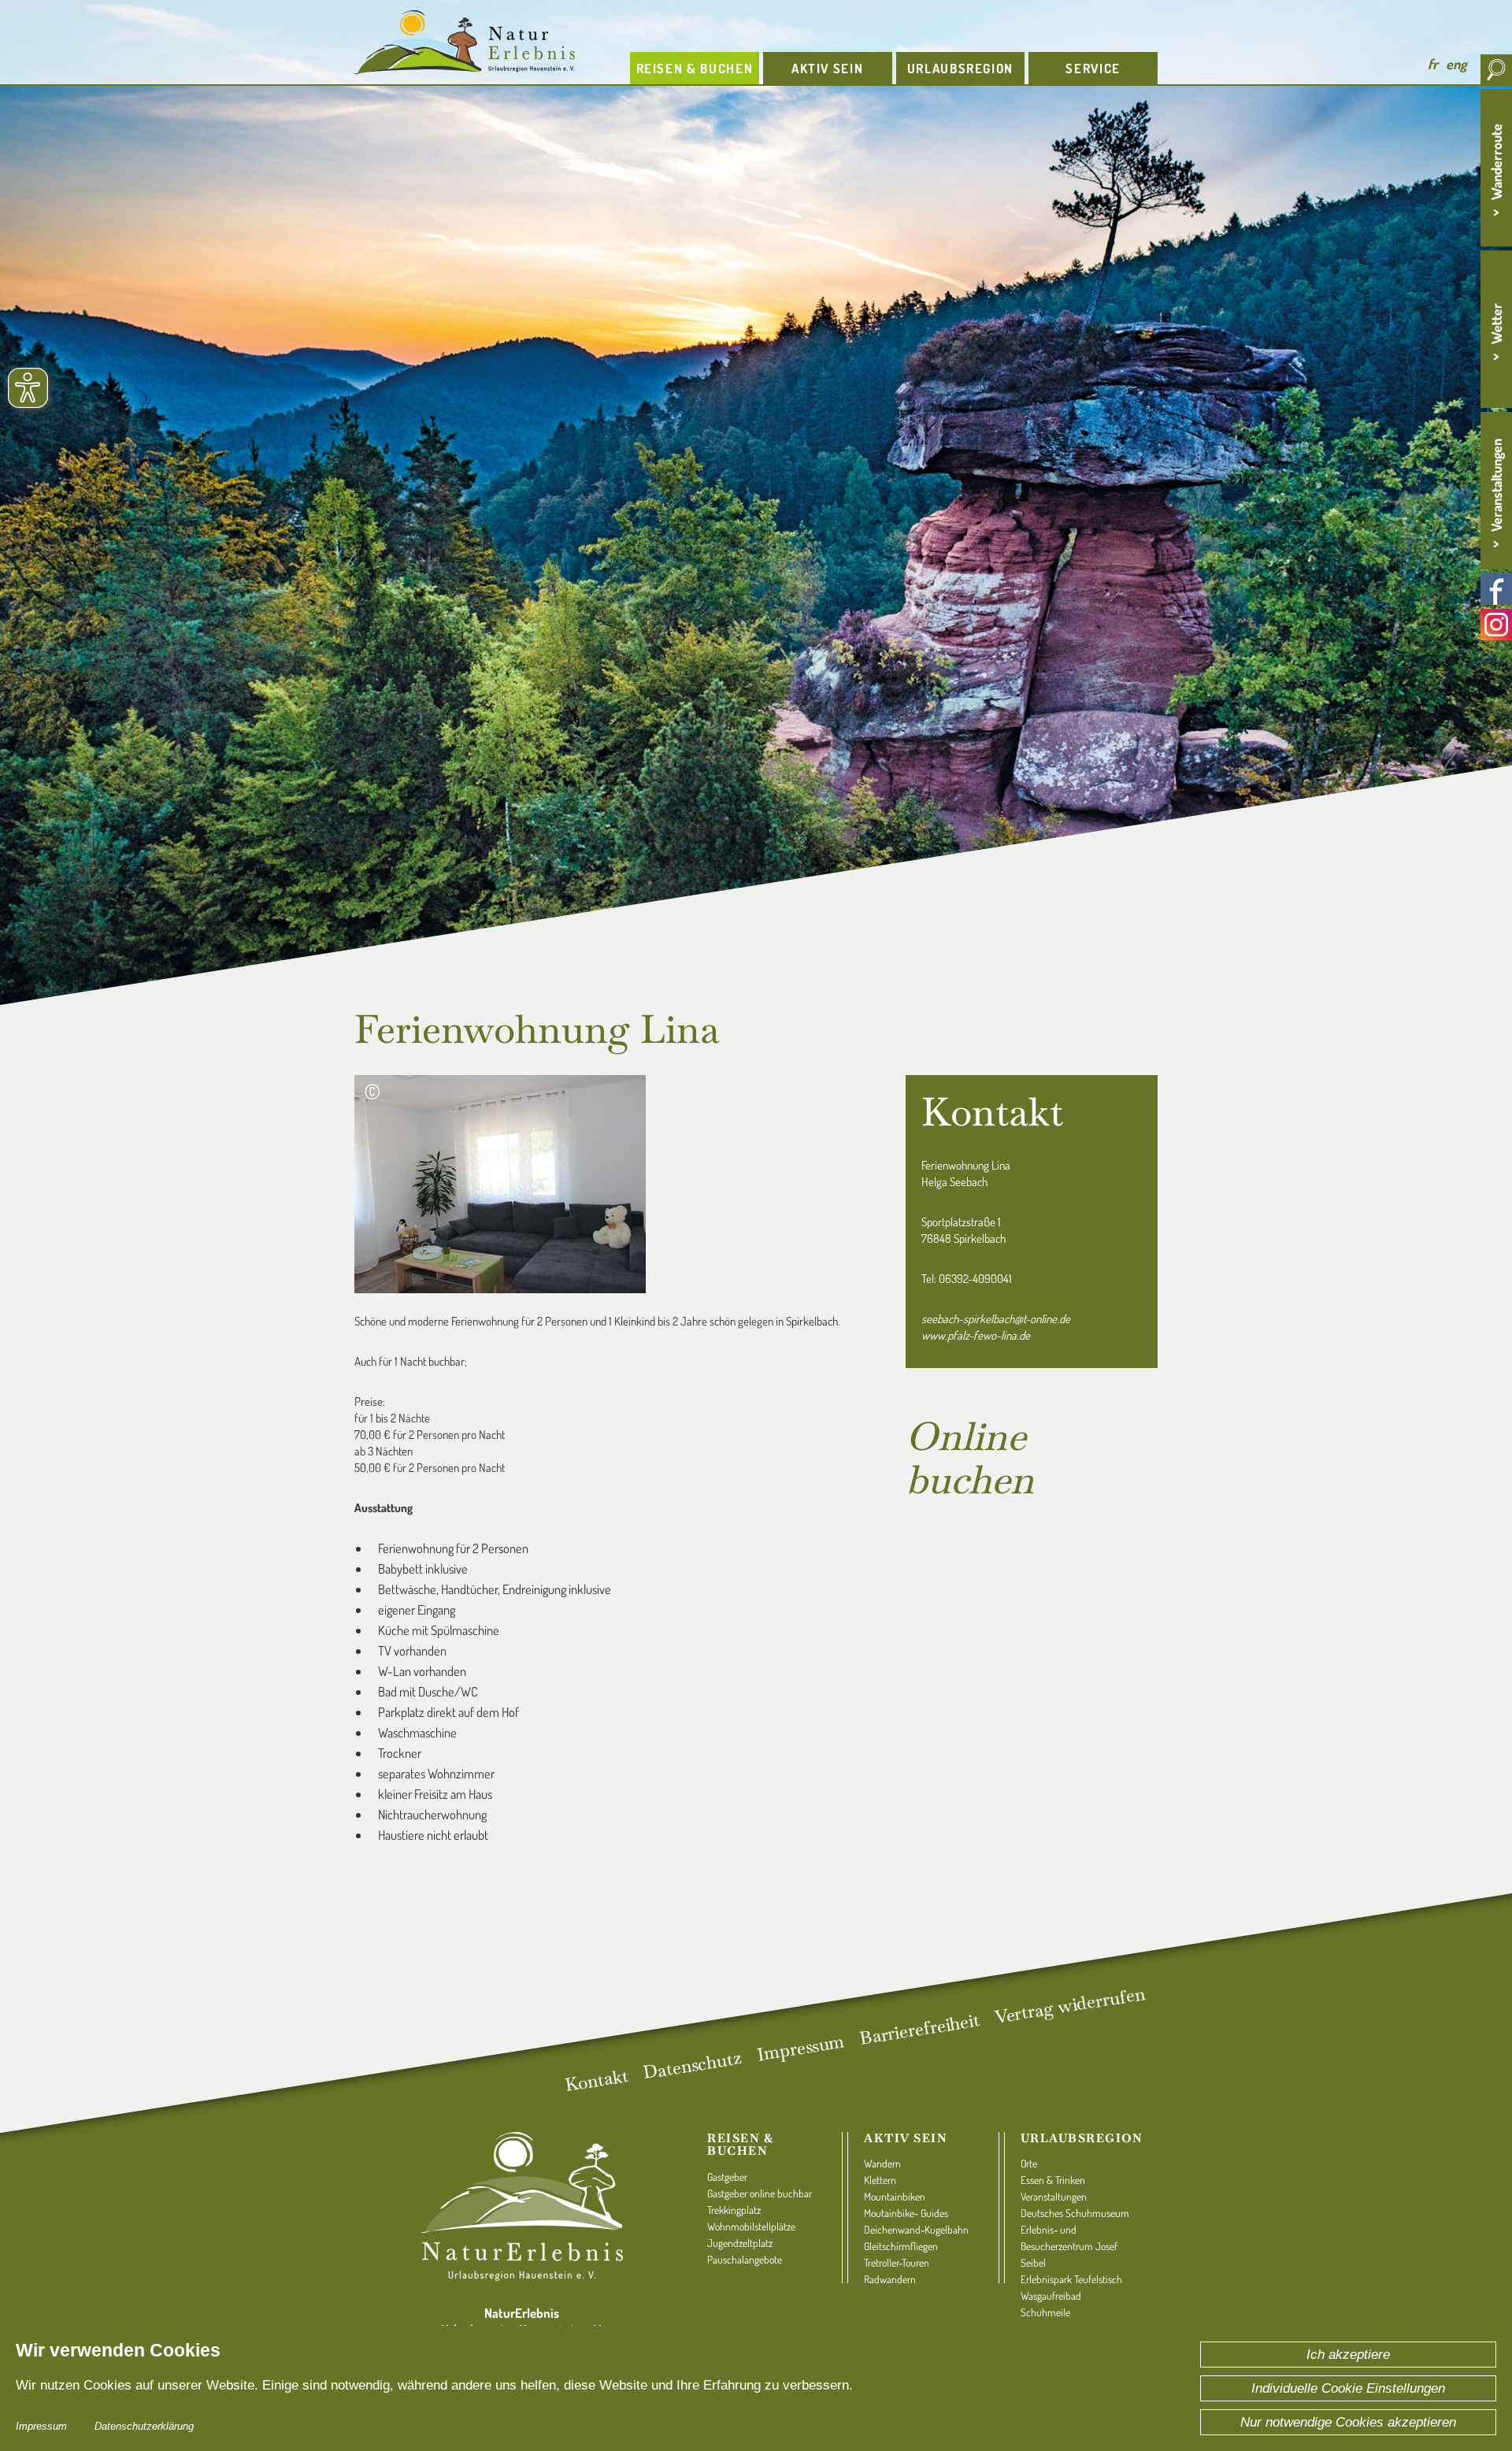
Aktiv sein (906, 2138)
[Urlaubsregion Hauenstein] (480, 42)
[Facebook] (1496, 589)
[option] (756, 504)
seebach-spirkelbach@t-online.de (996, 1319)
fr (1433, 64)
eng (1456, 64)
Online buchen (970, 1458)
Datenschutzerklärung (144, 2426)
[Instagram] (1496, 625)
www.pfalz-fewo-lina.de (976, 1335)
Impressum (41, 2426)
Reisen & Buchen (740, 2145)
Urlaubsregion (1082, 2138)
